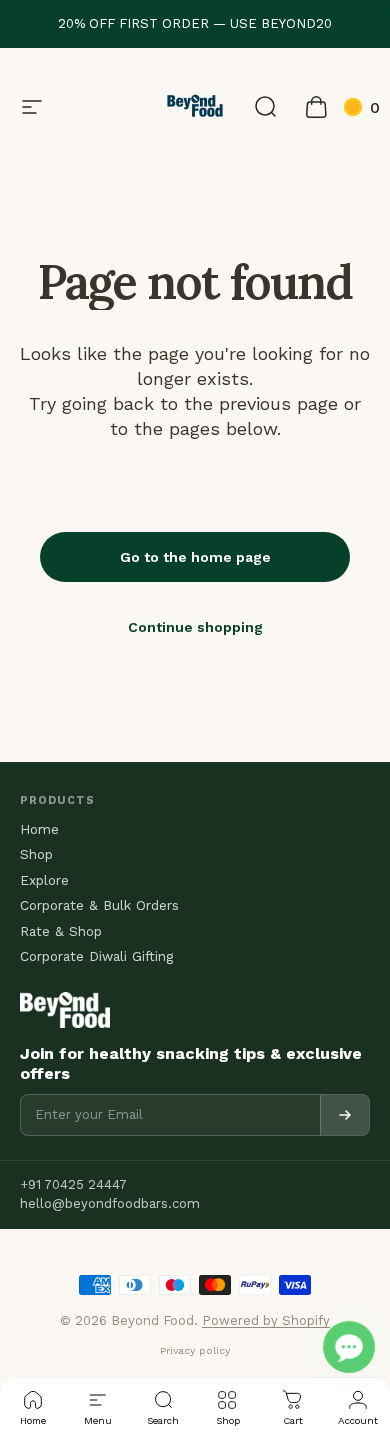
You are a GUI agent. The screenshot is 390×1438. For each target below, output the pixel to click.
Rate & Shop (61, 932)
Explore (44, 881)
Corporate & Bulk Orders (99, 906)
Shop (36, 855)
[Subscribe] (344, 1115)
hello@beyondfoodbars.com (110, 1203)
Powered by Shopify (266, 1320)
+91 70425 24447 (73, 1184)
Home (39, 830)
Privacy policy (195, 1350)
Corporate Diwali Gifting (96, 957)
